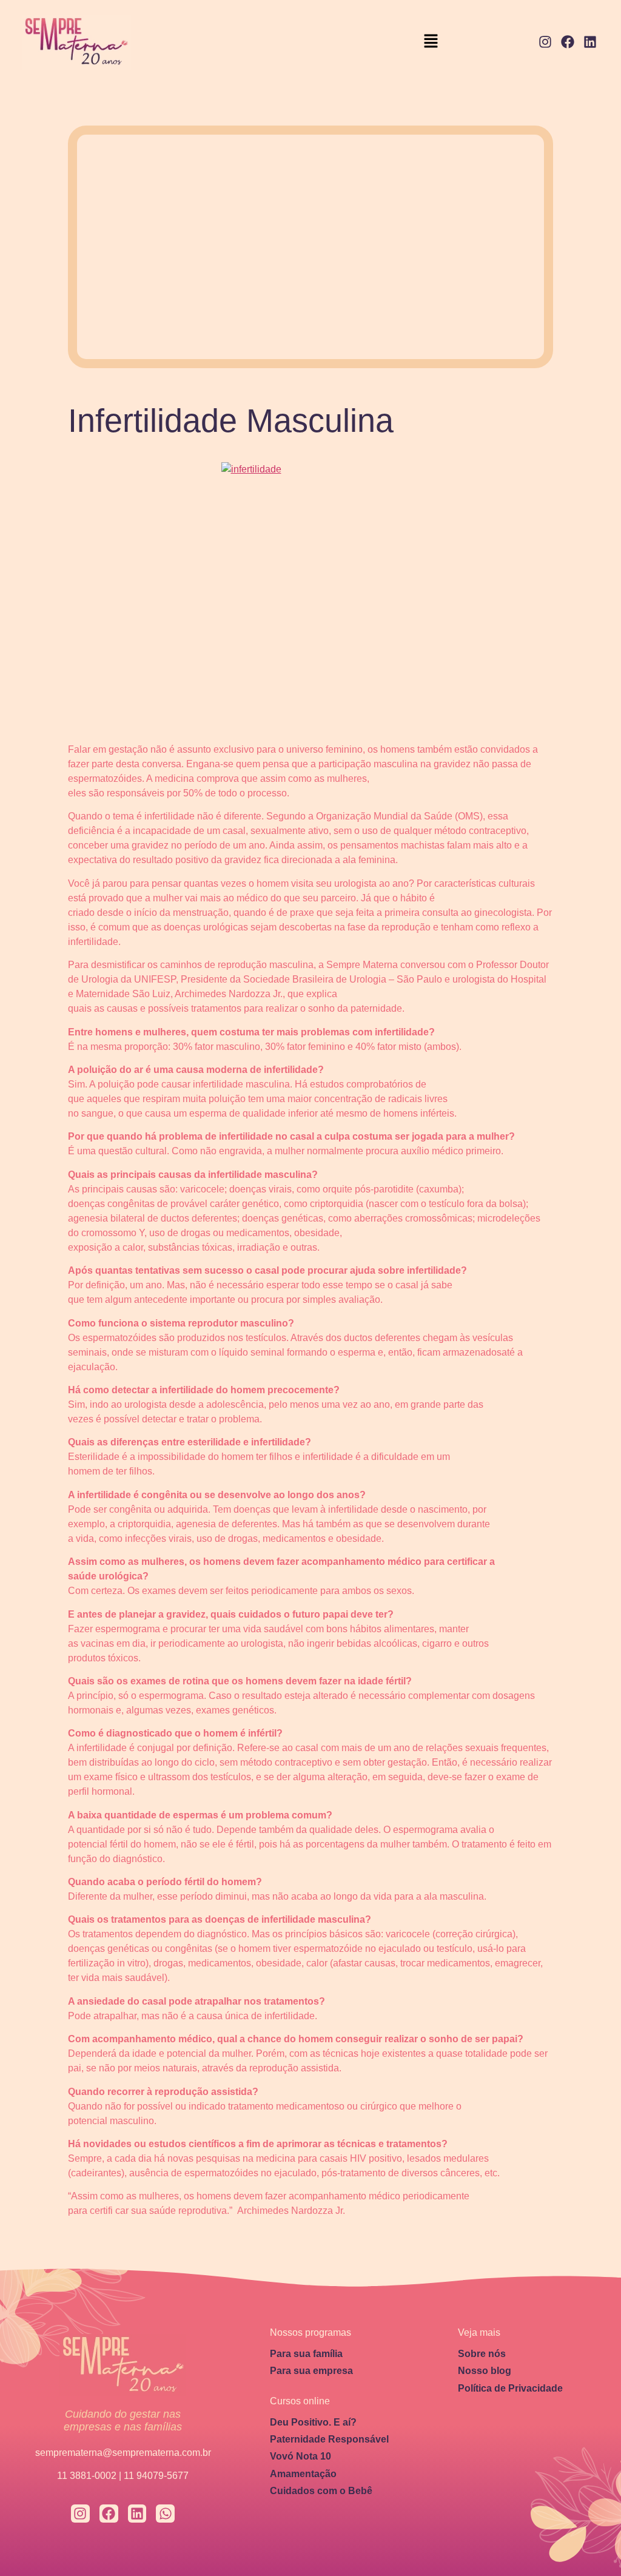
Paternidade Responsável (329, 2439)
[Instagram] (545, 42)
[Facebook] (567, 42)
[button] (431, 42)
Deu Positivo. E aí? (313, 2422)
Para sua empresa (311, 2371)
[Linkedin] (590, 42)
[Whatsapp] (165, 2514)
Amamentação (303, 2474)
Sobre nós (482, 2354)
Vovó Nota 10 (300, 2456)
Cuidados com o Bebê (321, 2491)
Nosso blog (485, 2371)
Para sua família (306, 2354)
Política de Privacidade (510, 2388)
